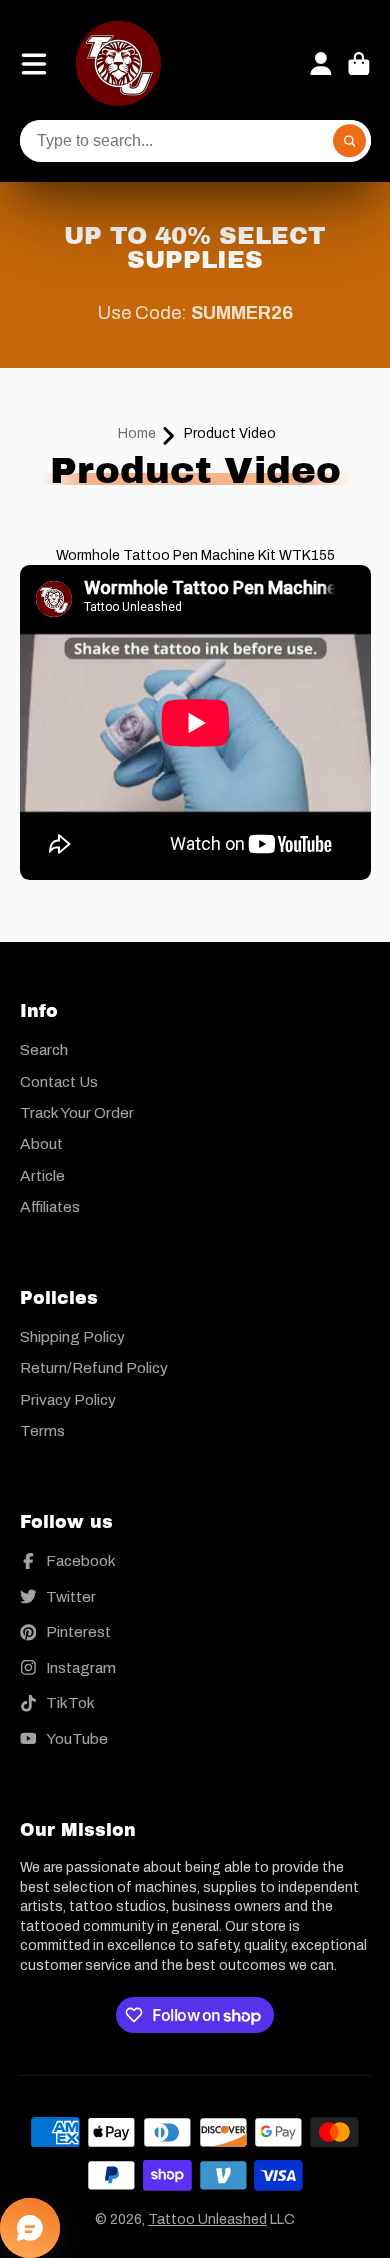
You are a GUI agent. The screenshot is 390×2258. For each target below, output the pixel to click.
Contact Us (59, 1081)
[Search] (350, 141)
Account (321, 64)
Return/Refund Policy (94, 1367)
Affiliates (50, 1206)
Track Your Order (77, 1112)
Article (42, 1175)
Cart (359, 64)
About (41, 1143)
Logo (118, 63)
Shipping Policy (72, 1336)
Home (137, 433)
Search (44, 1049)
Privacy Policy (68, 1399)
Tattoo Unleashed (207, 2219)
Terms (42, 1430)
